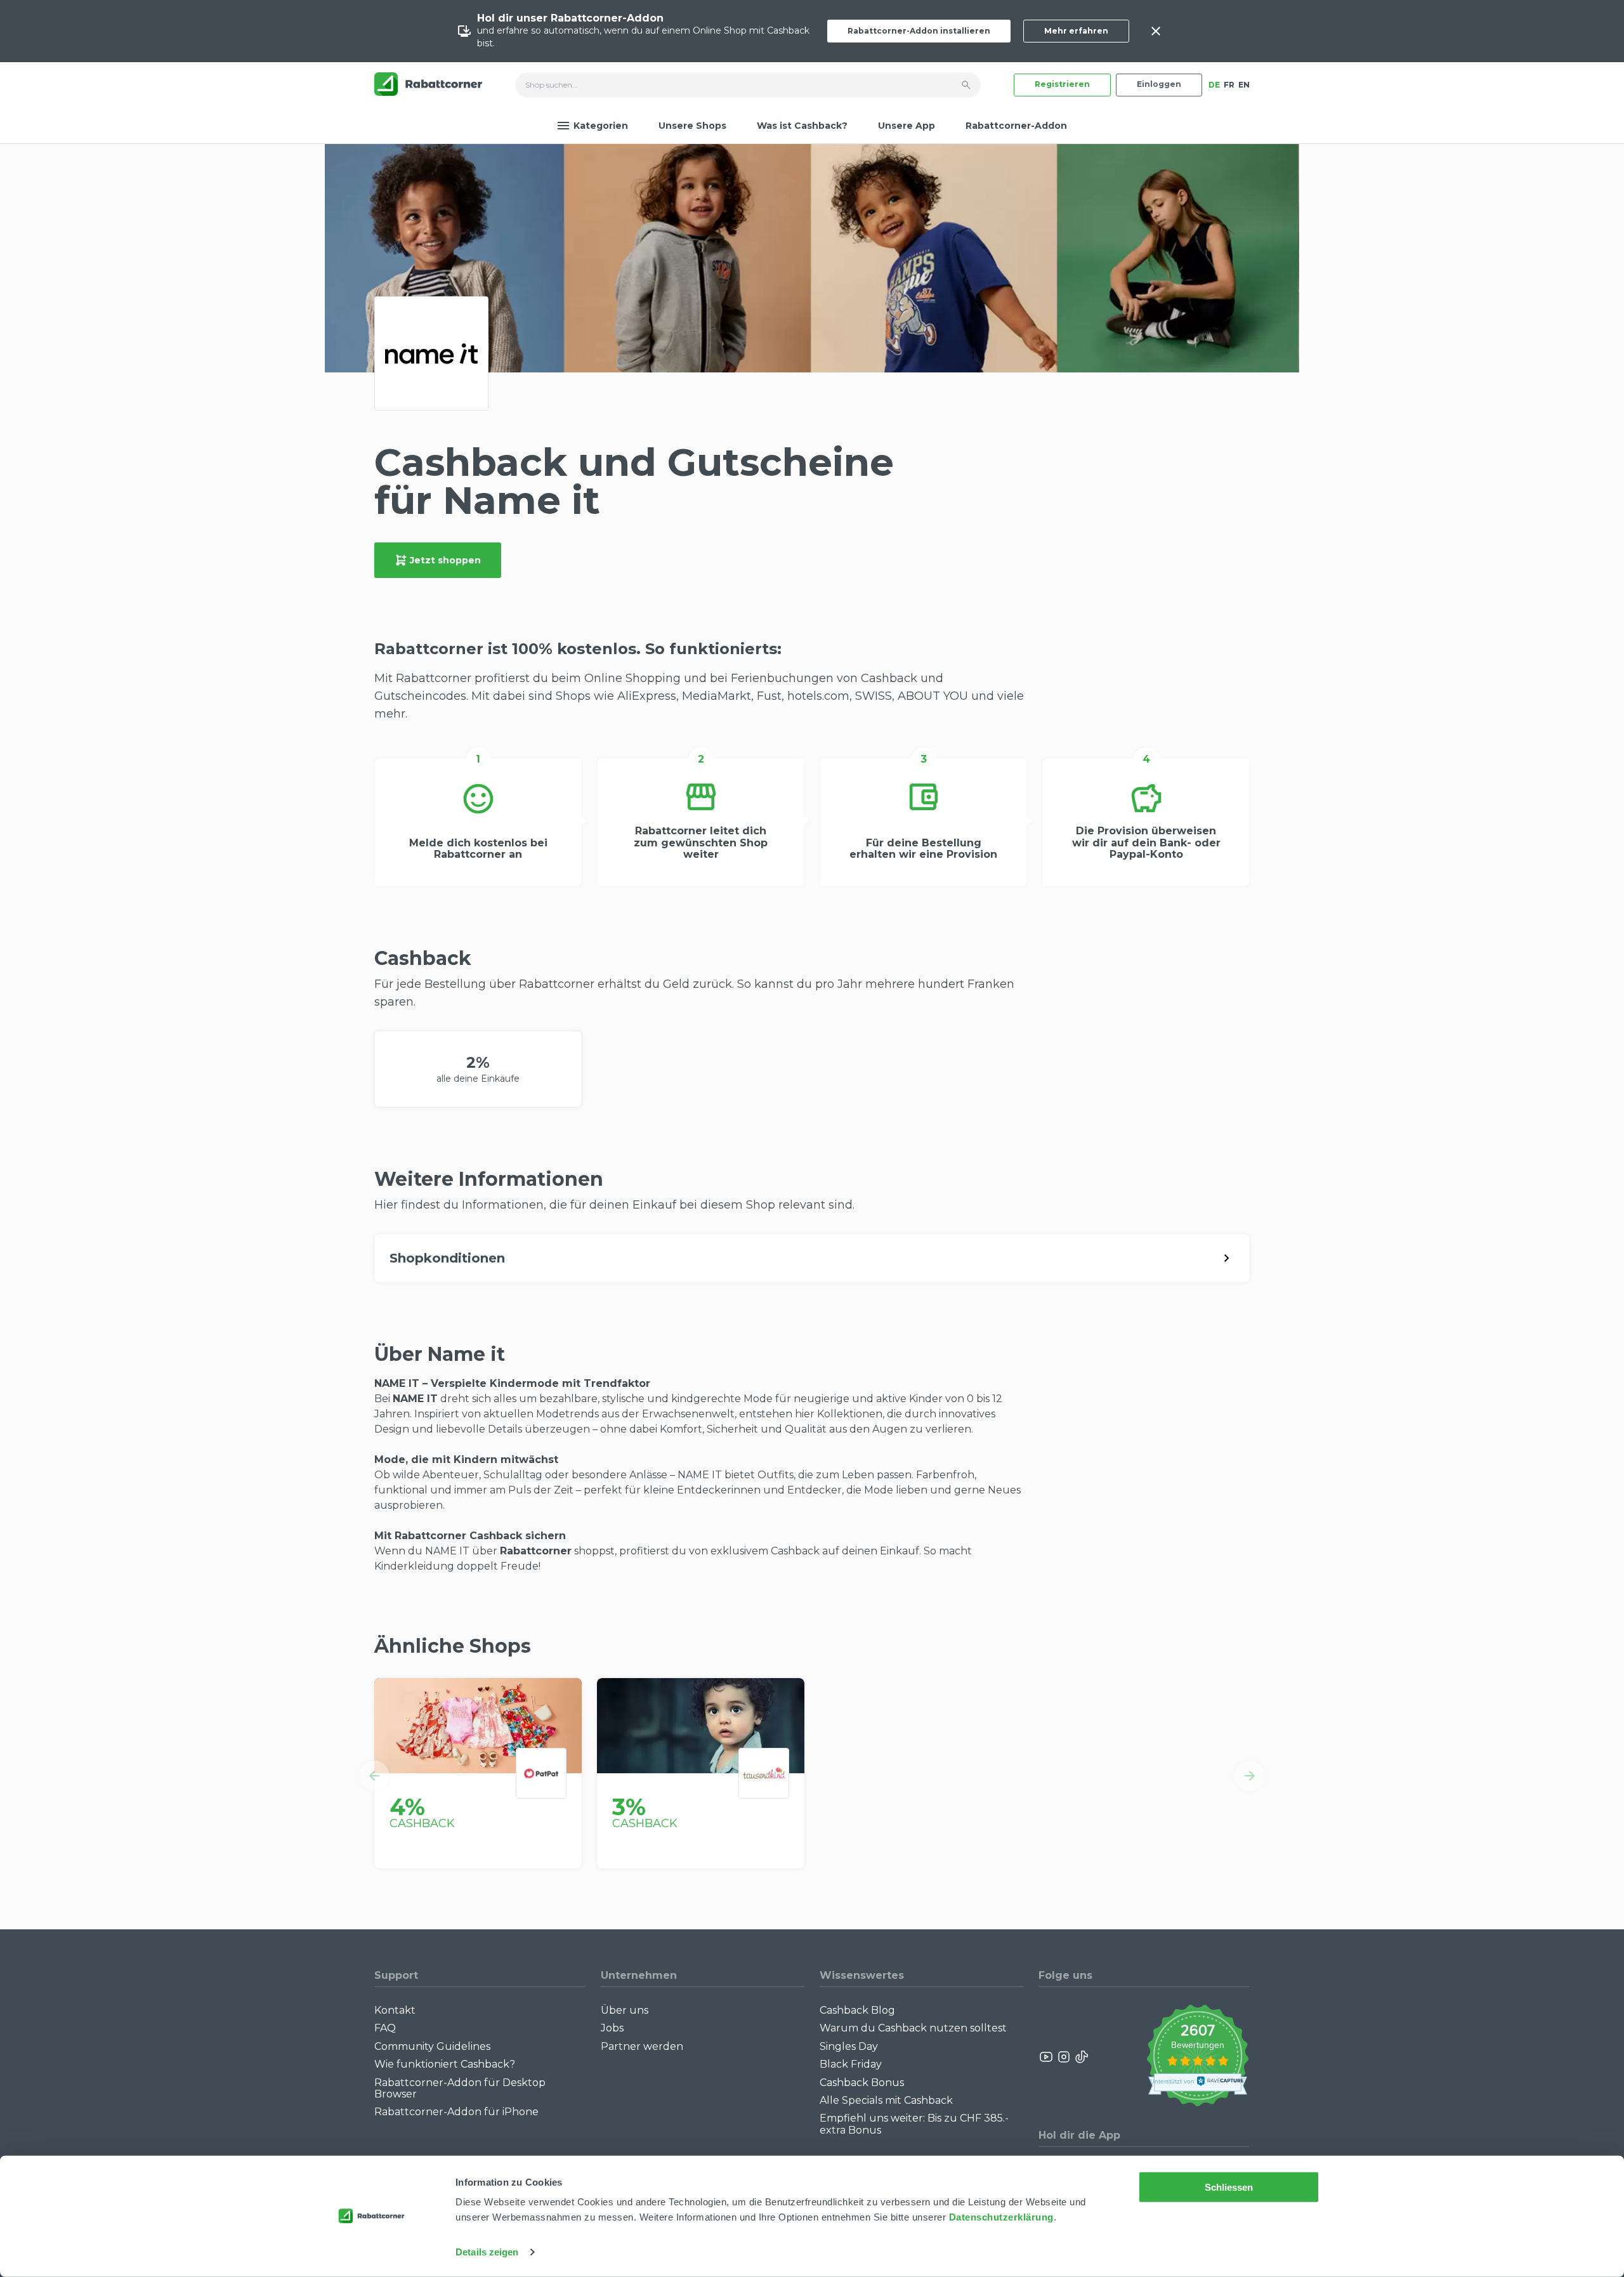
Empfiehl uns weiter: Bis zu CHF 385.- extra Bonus (914, 2124)
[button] (374, 1776)
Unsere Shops (692, 126)
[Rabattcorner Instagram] (1064, 2057)
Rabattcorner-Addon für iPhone (456, 2112)
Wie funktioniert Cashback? (445, 2064)
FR (1229, 85)
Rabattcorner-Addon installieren (919, 31)
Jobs (612, 2028)
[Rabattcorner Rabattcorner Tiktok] (1081, 2057)
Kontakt (395, 2010)
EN (1244, 85)
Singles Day (849, 2046)
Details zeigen (487, 2252)
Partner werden (642, 2046)
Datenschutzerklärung (1001, 2217)
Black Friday (851, 2064)
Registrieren (1062, 84)
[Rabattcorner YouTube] (1047, 2057)
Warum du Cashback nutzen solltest (913, 2028)
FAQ (385, 2028)
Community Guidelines (432, 2046)
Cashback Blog (857, 2010)
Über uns (625, 2010)
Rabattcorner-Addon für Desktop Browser (460, 2088)
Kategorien (601, 126)
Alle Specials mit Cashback (886, 2100)
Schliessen (1229, 2187)
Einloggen (1159, 84)
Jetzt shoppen (445, 560)
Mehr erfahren (1076, 31)
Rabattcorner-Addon (1016, 126)
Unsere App (907, 126)
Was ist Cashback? (802, 126)
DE (1214, 85)
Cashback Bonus (862, 2083)
